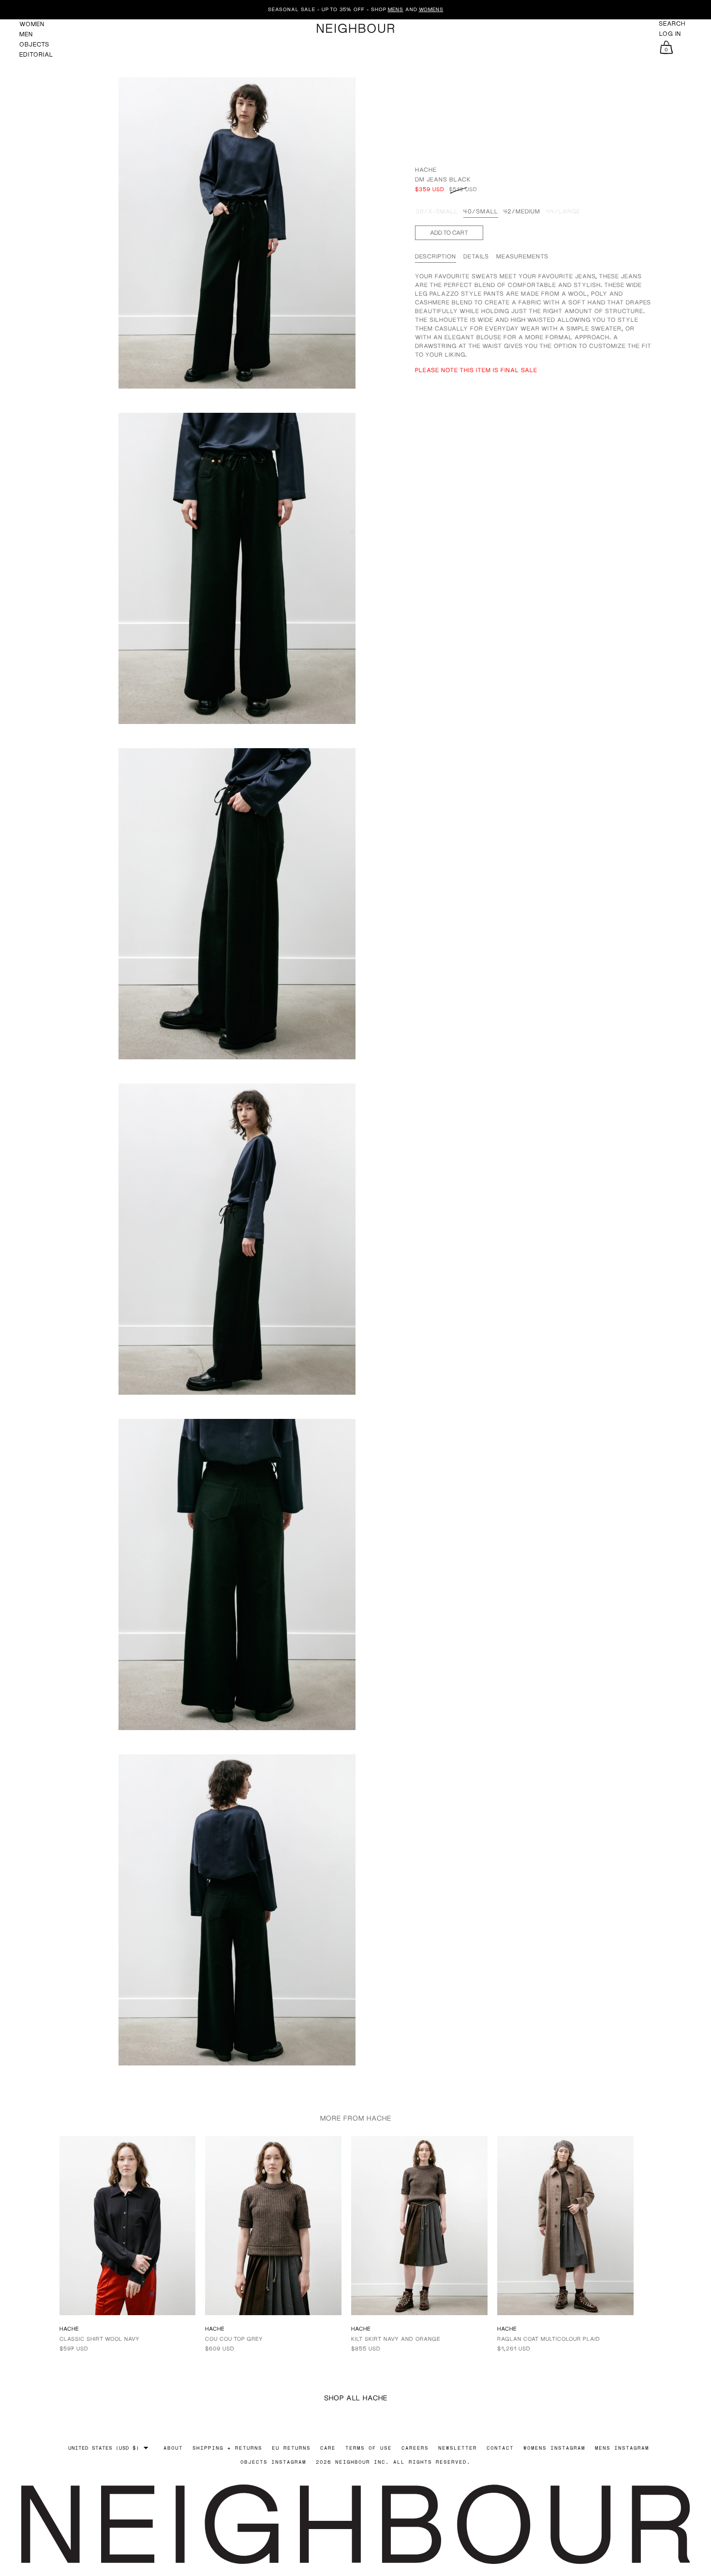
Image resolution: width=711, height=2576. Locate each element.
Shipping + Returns (227, 2448)
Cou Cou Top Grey (234, 2339)
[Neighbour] (355, 28)
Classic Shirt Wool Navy (100, 2339)
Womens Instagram (554, 2448)
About (173, 2448)
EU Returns (291, 2448)
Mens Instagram (622, 2448)
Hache (426, 170)
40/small (481, 212)
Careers (415, 2448)
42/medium (522, 212)
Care (328, 2448)
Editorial (36, 54)
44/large (563, 212)
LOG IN (670, 34)
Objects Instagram (273, 2462)
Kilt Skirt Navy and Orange (396, 2339)
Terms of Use (369, 2448)
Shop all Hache (356, 2398)
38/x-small (437, 212)
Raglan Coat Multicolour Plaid (549, 2339)
